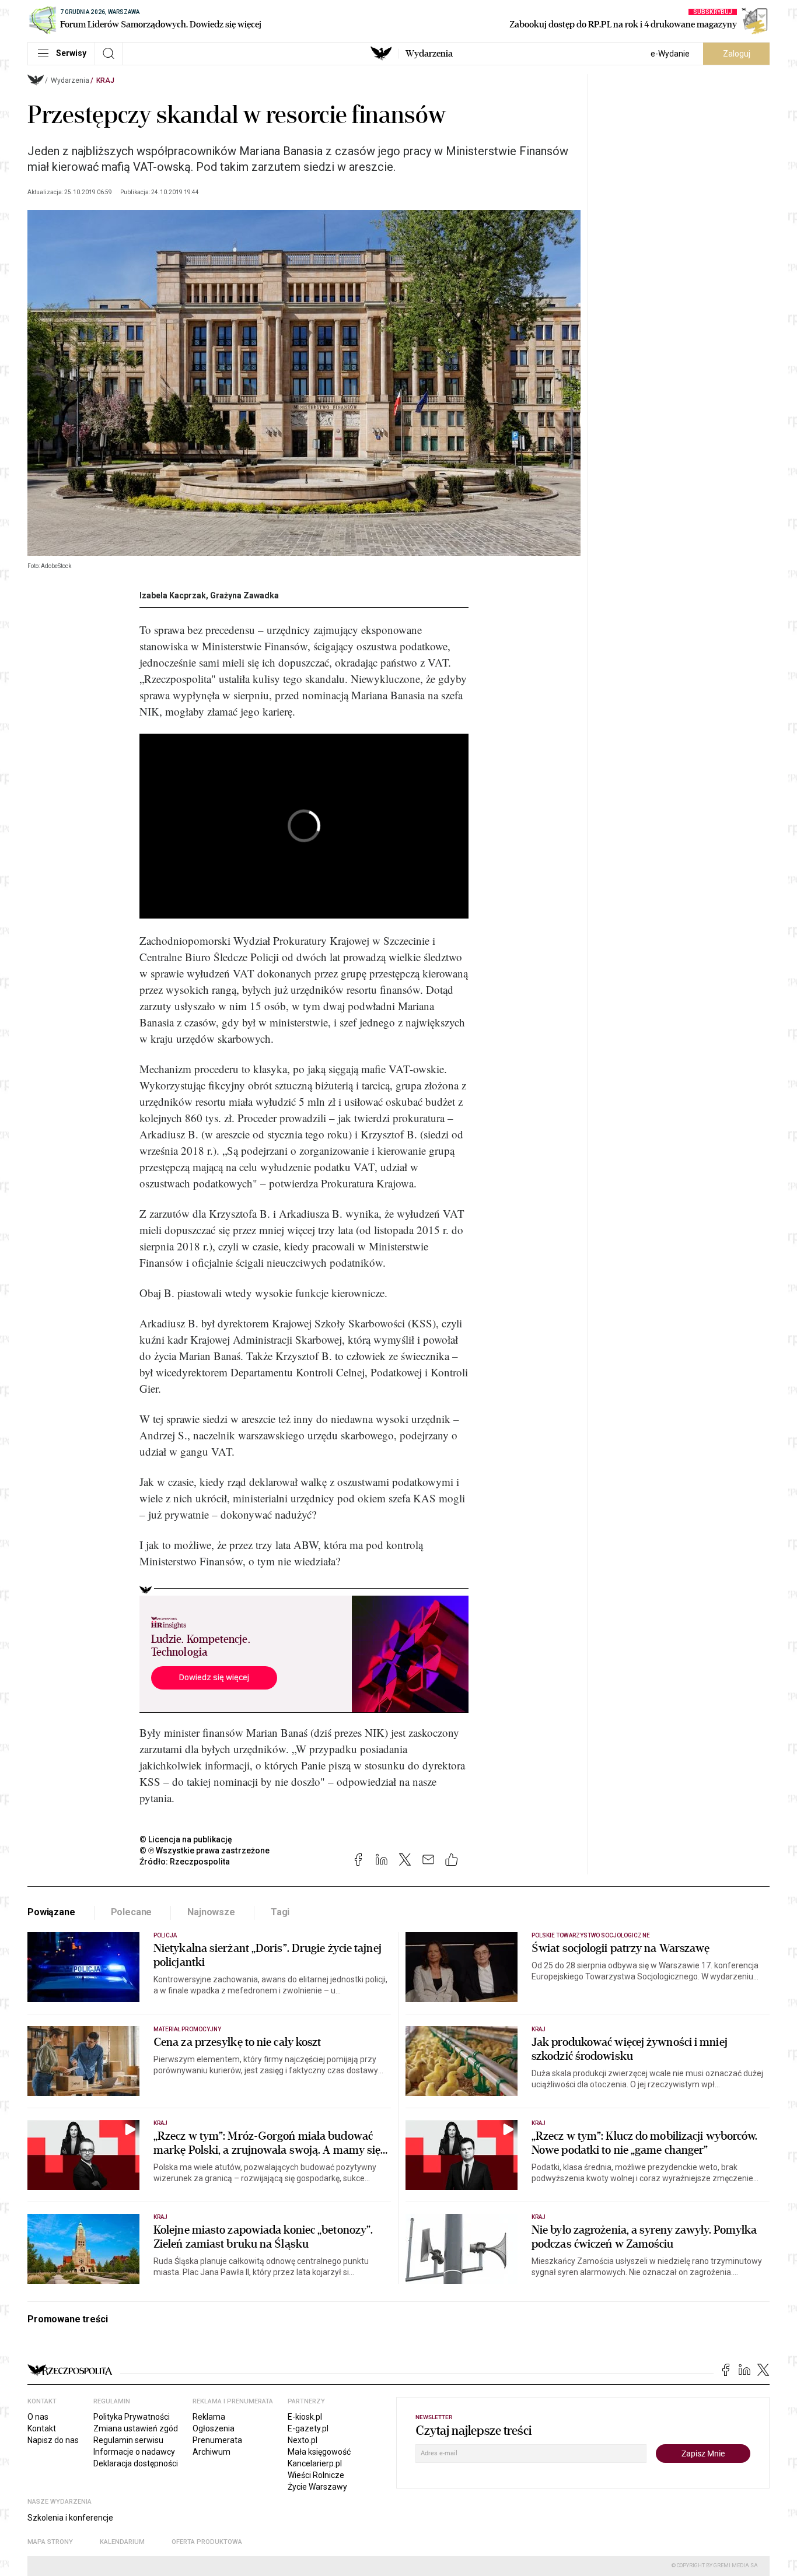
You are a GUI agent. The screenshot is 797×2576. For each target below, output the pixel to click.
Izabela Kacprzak (173, 595)
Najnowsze (211, 1912)
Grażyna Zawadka (244, 595)
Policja (165, 1935)
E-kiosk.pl (305, 2417)
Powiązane (51, 1912)
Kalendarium (122, 2542)
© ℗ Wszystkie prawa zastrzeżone (205, 1850)
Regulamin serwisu (128, 2440)
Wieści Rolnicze (316, 2475)
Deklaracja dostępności (136, 2463)
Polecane (132, 1912)
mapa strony (50, 2542)
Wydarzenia (429, 54)
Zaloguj (737, 54)
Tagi (280, 1912)
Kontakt (42, 2428)
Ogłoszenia (214, 2428)
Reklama (209, 2417)
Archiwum (212, 2452)
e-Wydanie (670, 54)
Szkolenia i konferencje (70, 2518)
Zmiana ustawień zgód (136, 2428)
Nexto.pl (303, 2440)
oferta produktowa (207, 2542)
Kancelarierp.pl (315, 2463)
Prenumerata (217, 2440)
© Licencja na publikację (186, 1839)
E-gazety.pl (308, 2428)
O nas (38, 2417)
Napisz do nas (53, 2440)
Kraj (105, 80)
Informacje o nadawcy (134, 2452)
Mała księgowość (319, 2452)
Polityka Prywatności (132, 2417)
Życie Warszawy (317, 2487)
